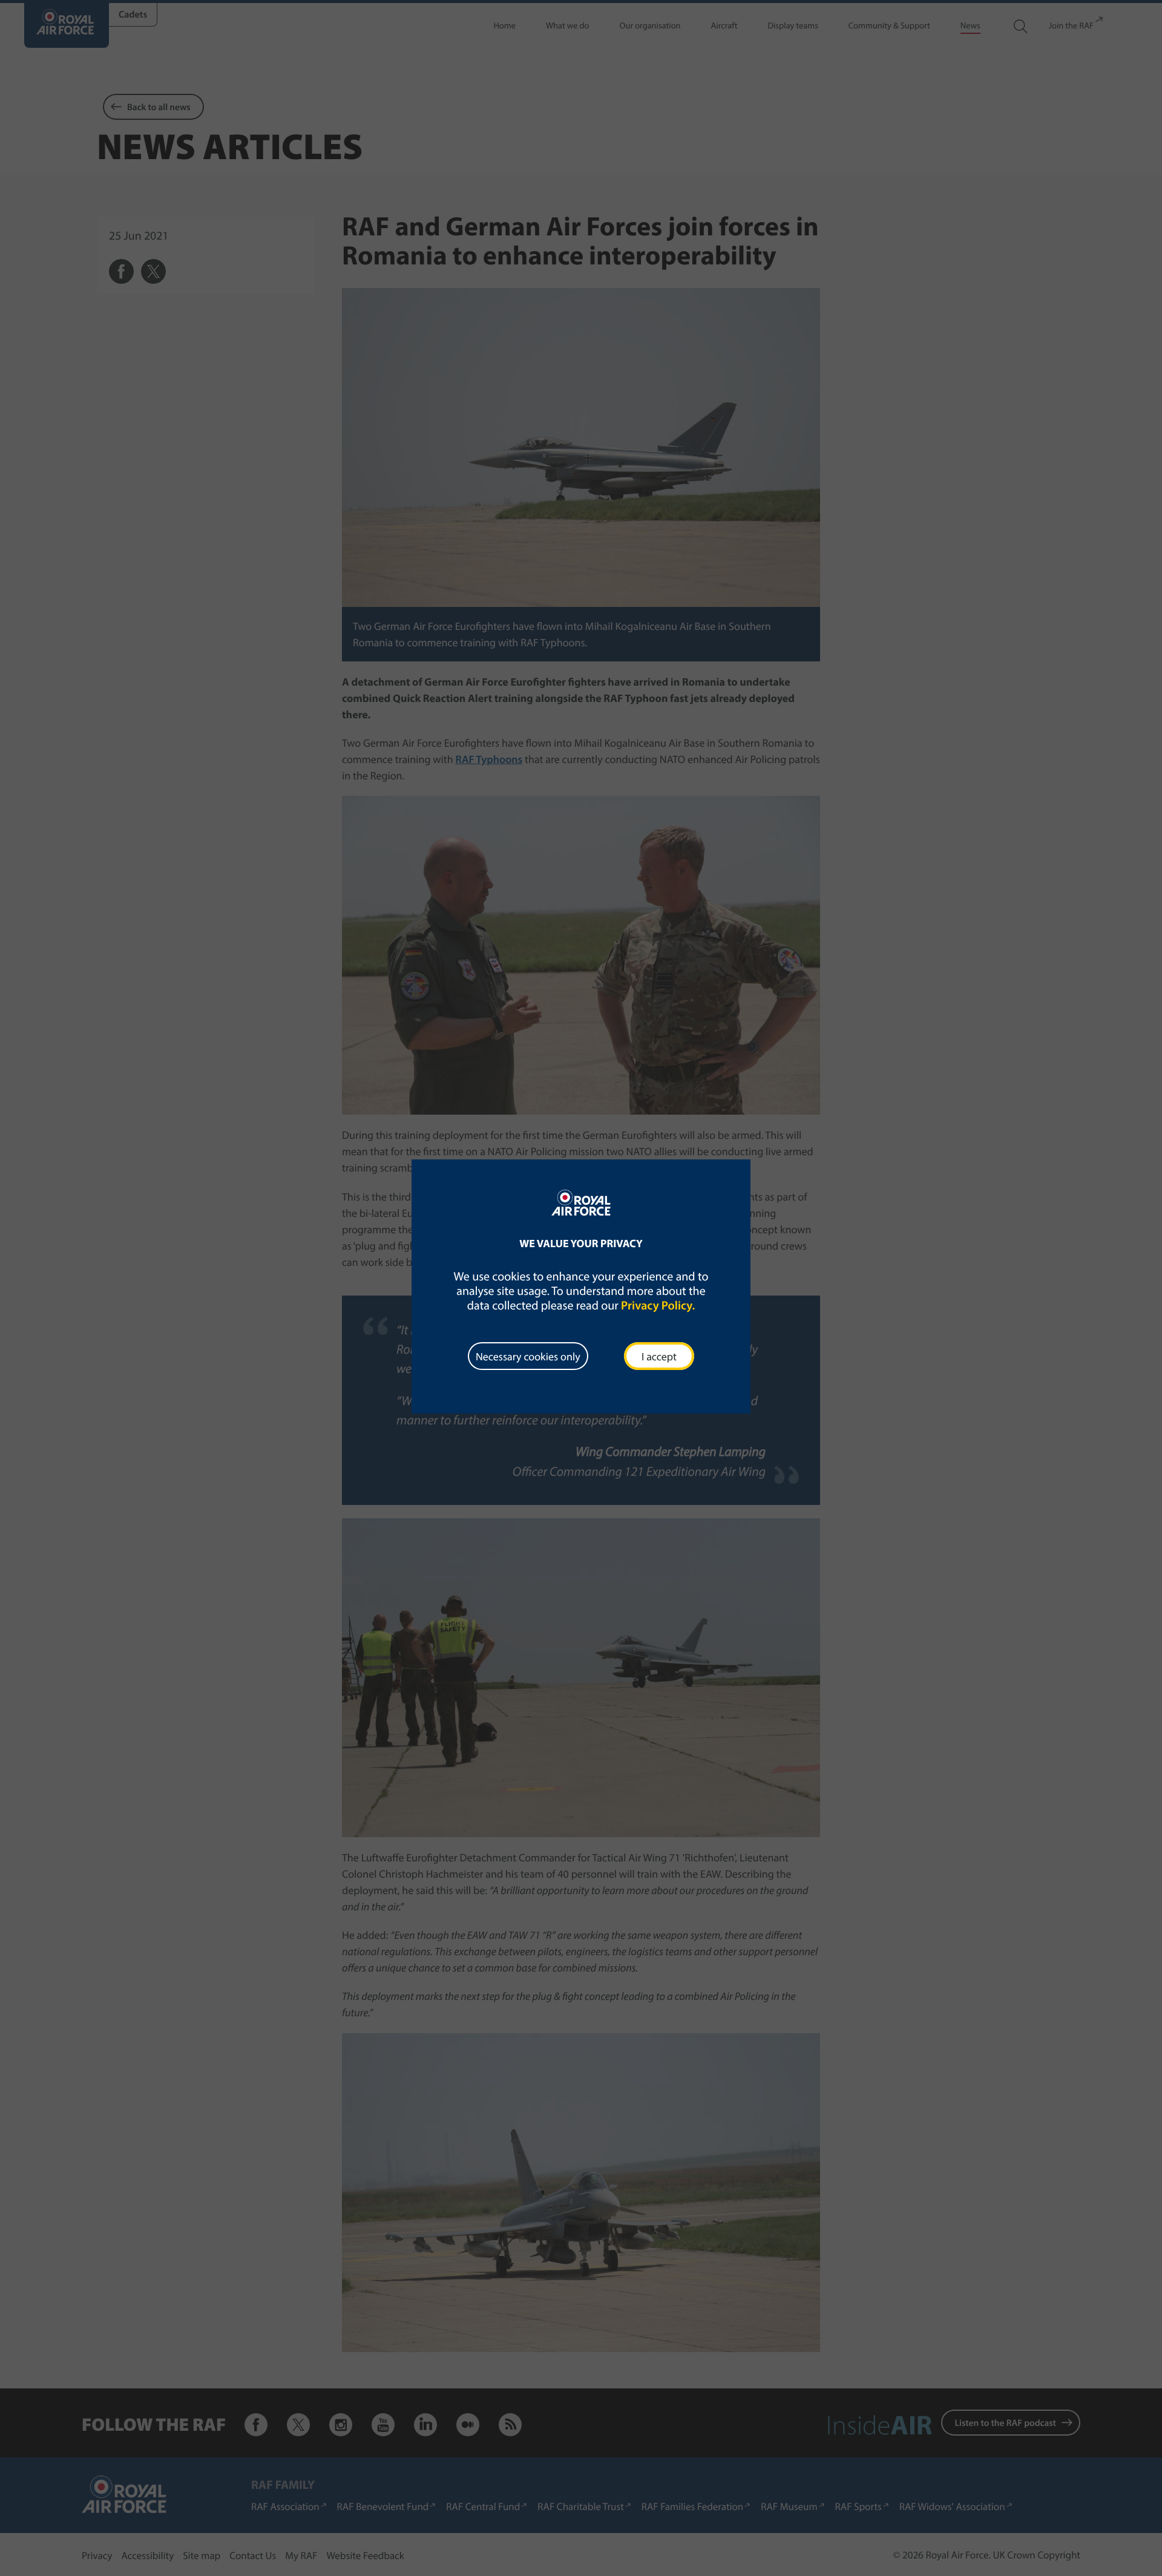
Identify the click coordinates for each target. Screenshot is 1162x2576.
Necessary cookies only (528, 1356)
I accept (659, 1356)
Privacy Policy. (658, 1306)
